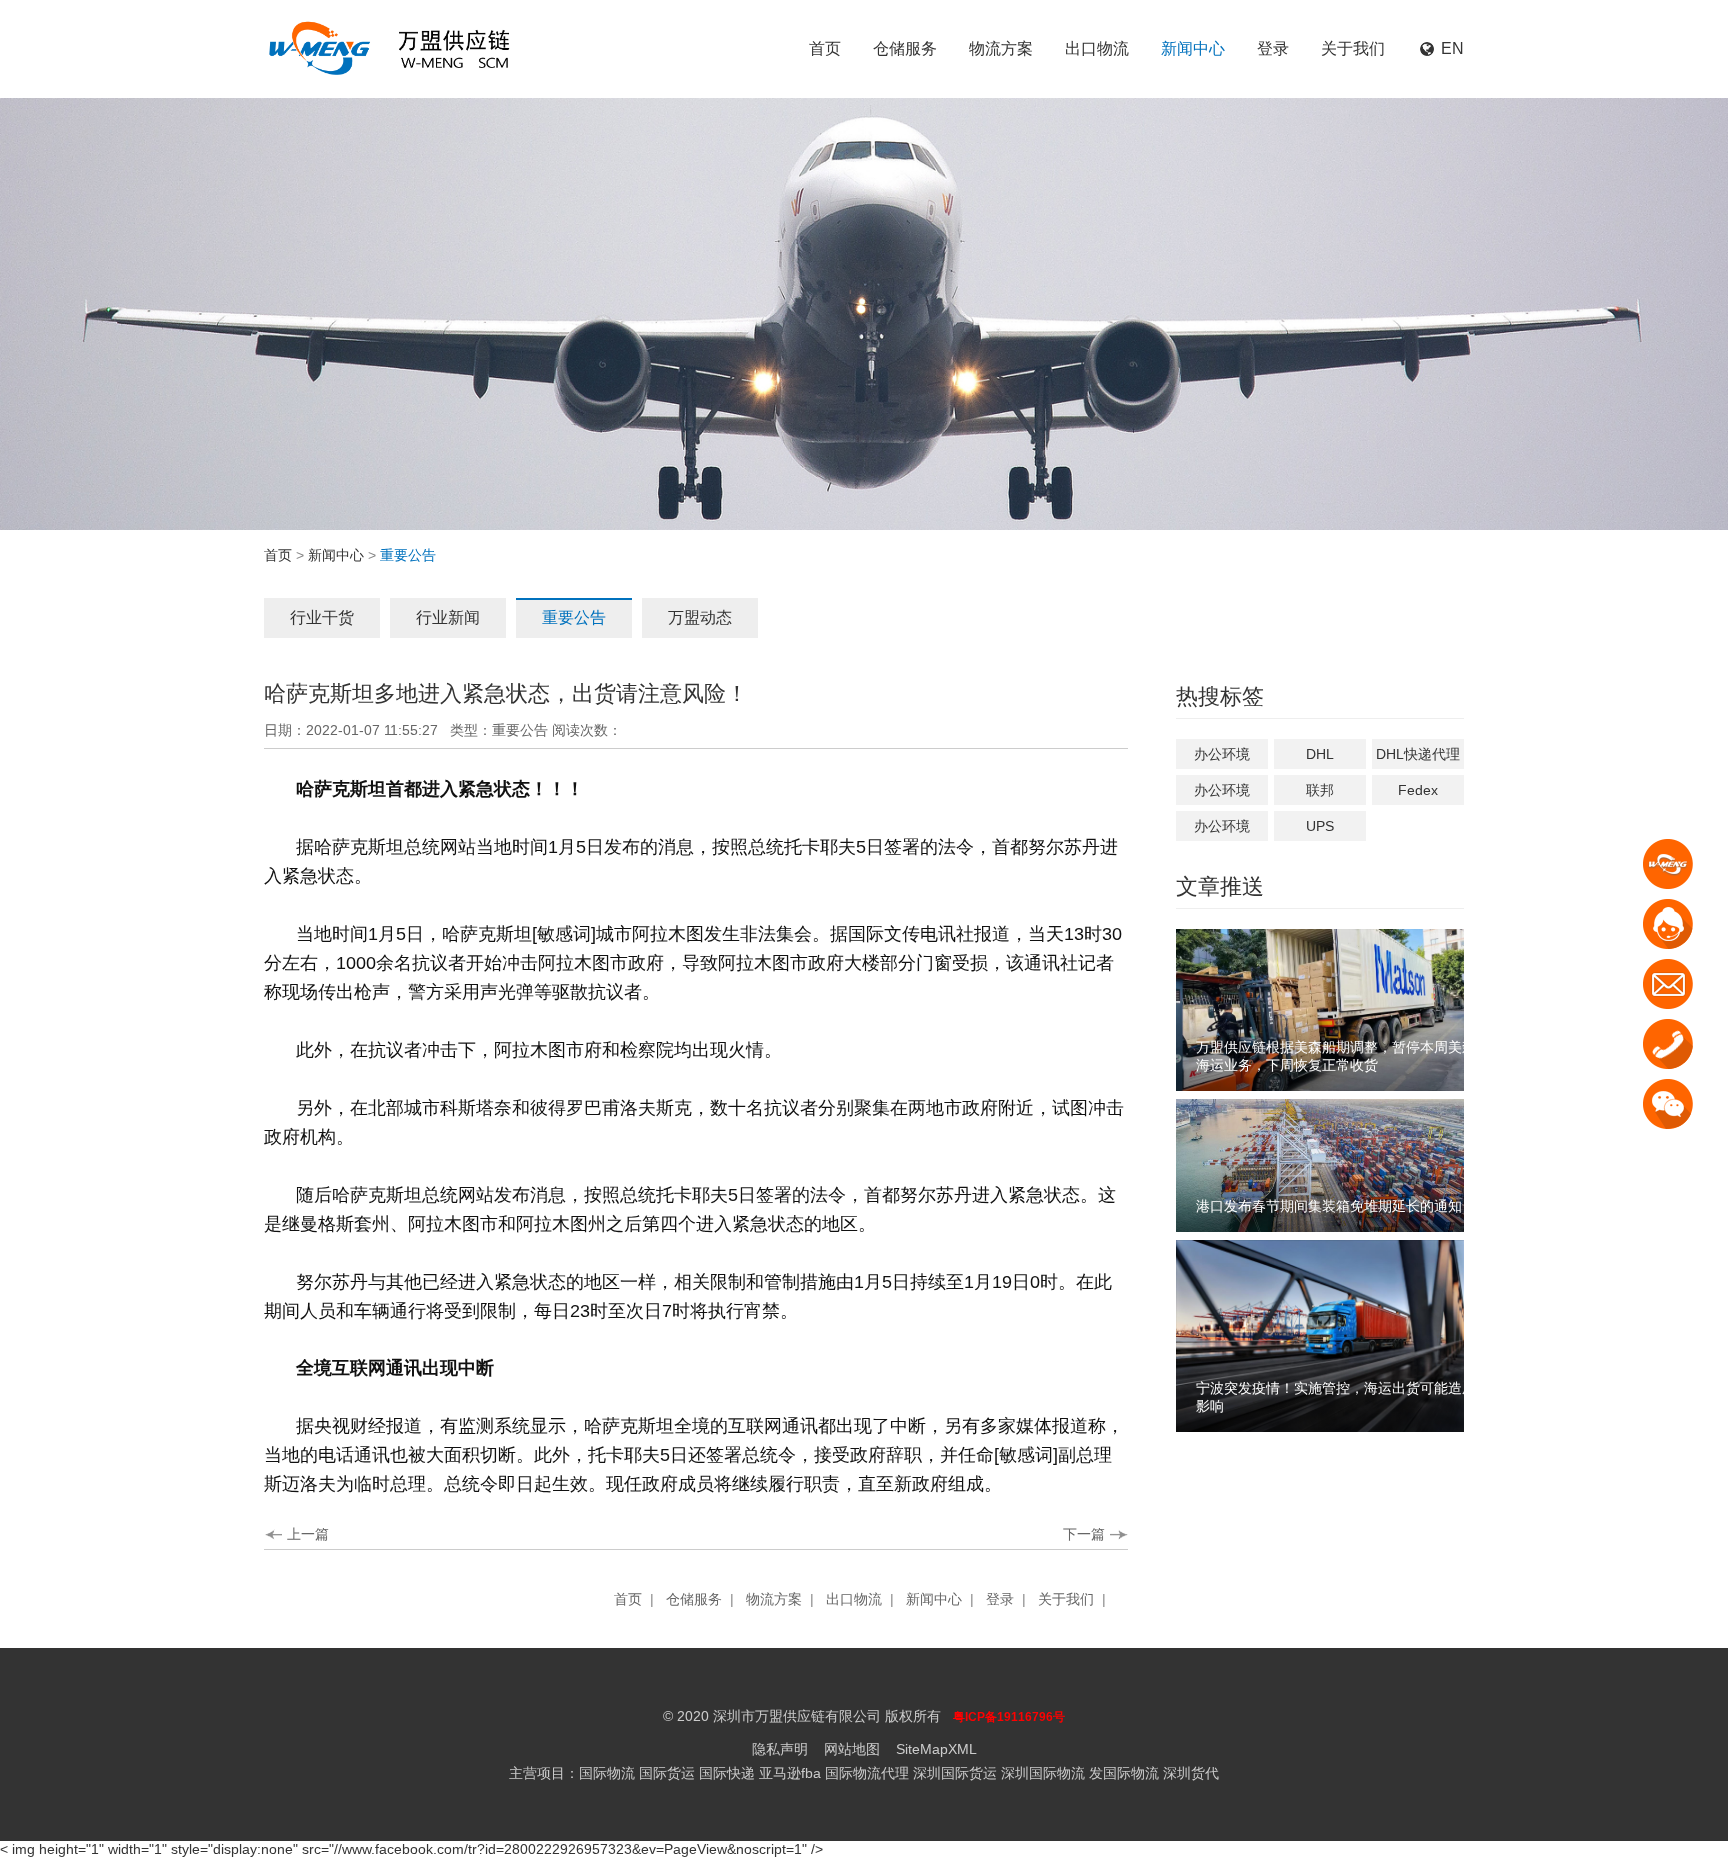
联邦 (1320, 790)
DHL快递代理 (1418, 754)
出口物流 (1097, 48)
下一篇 (1084, 1534)
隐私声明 (780, 1749)
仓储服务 (905, 48)
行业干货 (322, 617)
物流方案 (1001, 48)
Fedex (1418, 790)
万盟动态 (700, 617)
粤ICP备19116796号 (1009, 1717)
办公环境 (1222, 754)
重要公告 (574, 617)
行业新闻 (448, 617)
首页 (825, 48)
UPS (1320, 826)
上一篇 (308, 1534)
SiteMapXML (936, 1749)
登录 (1273, 48)
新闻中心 (1193, 48)
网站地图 (852, 1749)
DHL (1320, 754)
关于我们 (1353, 48)
